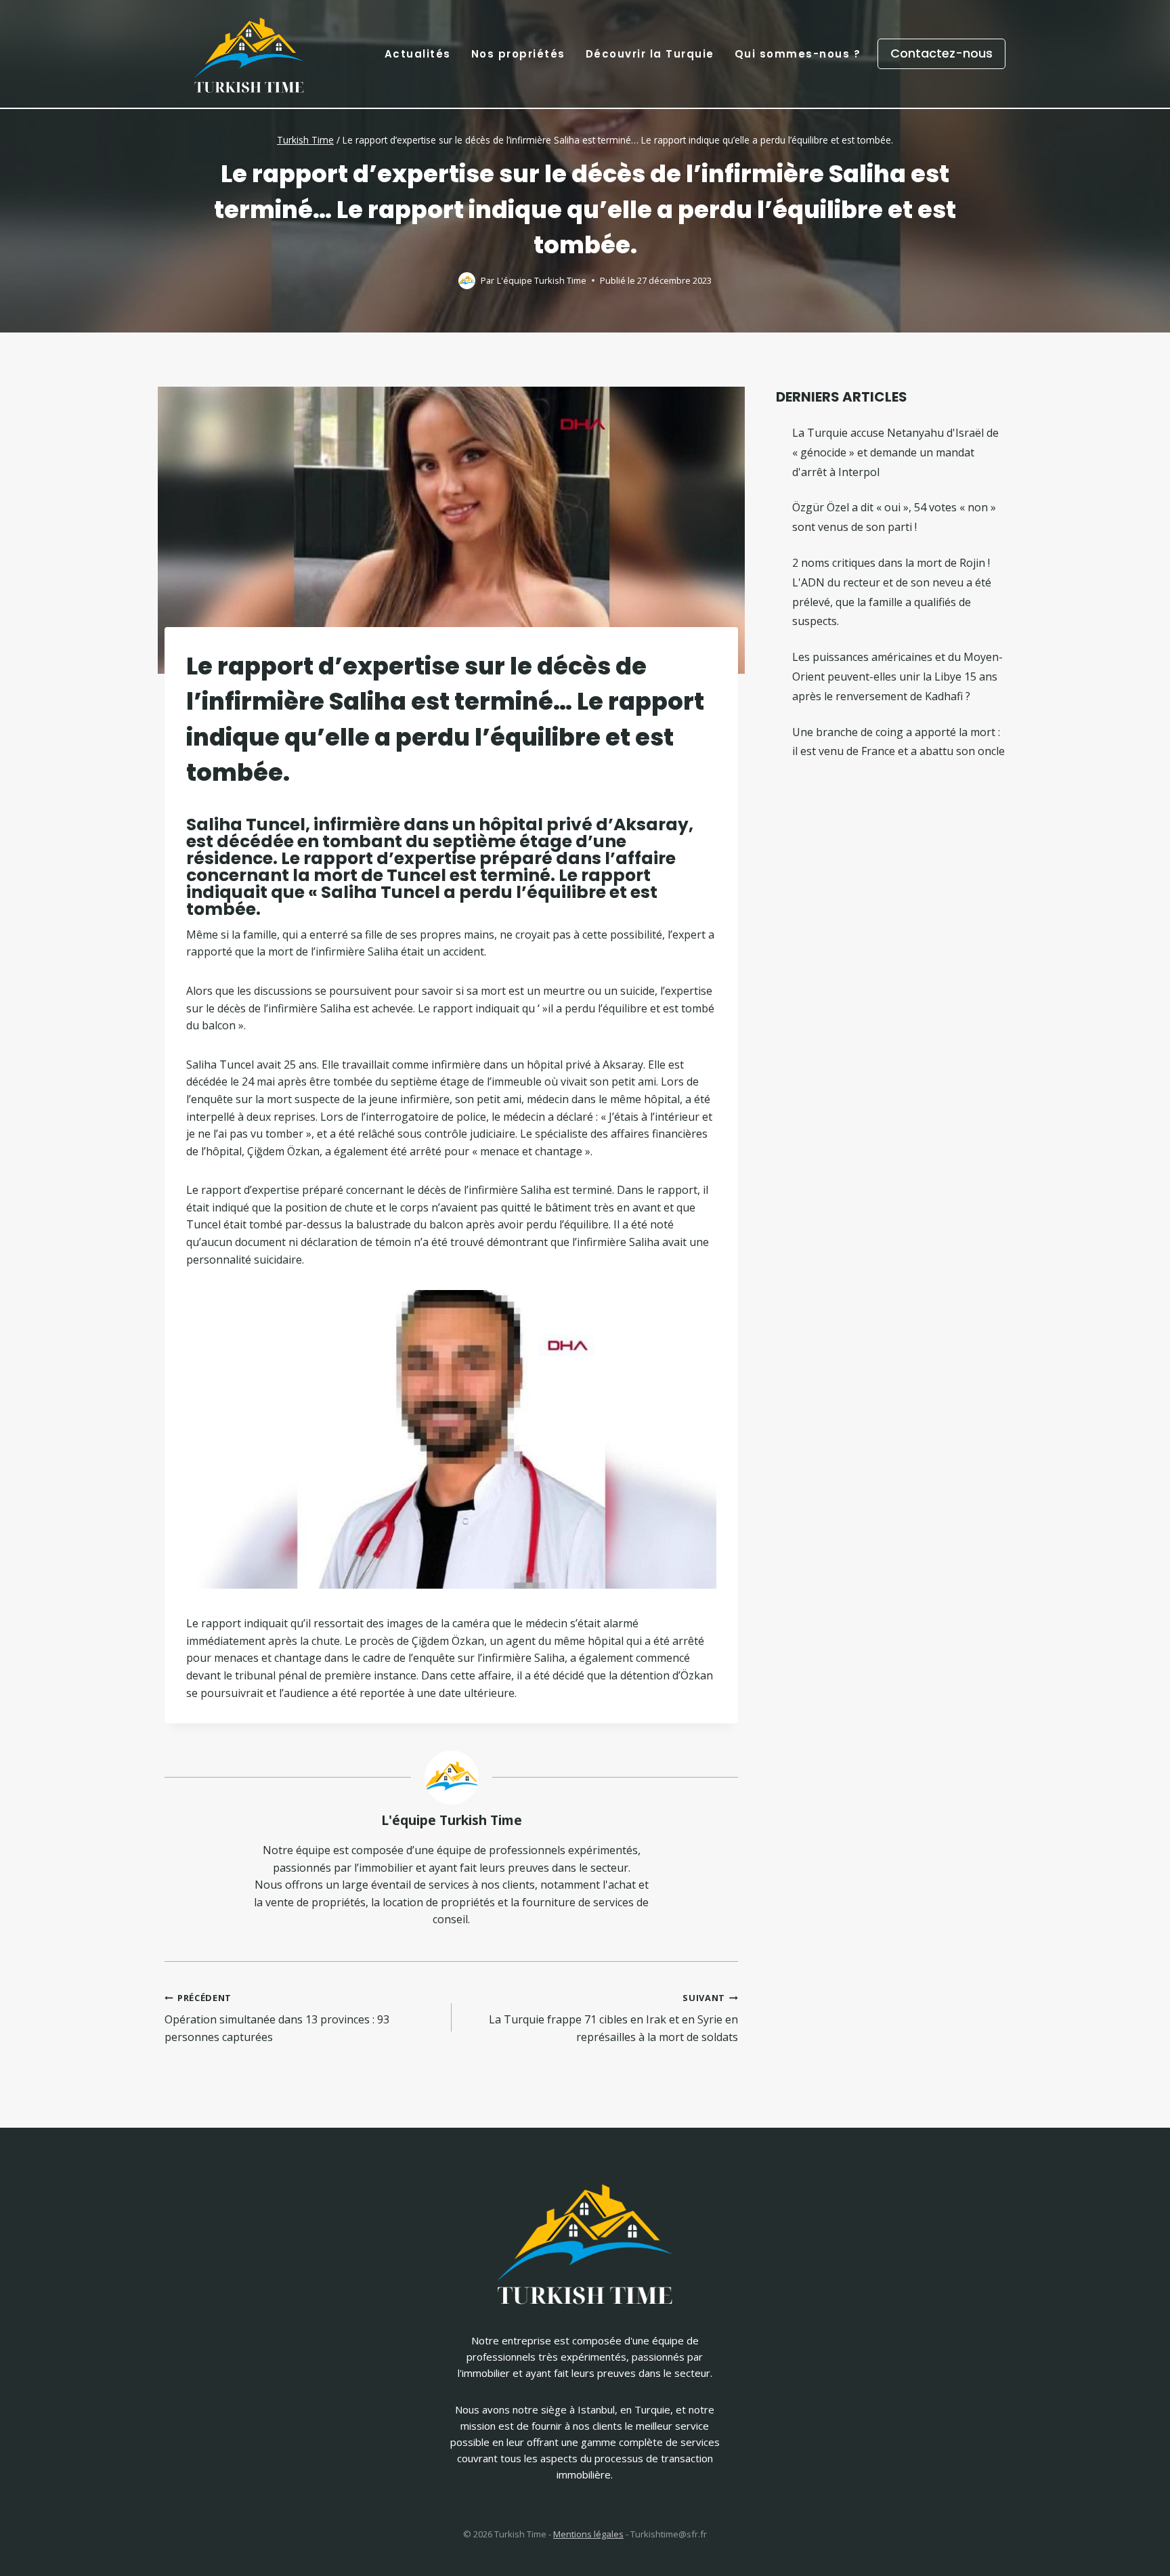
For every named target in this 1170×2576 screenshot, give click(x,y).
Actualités (418, 54)
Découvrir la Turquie (650, 54)
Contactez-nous (941, 53)
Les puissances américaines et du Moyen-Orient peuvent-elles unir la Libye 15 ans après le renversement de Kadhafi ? (897, 677)
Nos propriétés (518, 54)
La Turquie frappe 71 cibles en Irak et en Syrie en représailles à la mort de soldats (613, 2018)
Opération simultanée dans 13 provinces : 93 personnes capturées (277, 2018)
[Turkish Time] (249, 50)
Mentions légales (588, 2534)
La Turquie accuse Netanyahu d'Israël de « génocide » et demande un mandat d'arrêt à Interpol (895, 452)
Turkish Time (305, 140)
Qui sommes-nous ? (798, 54)
